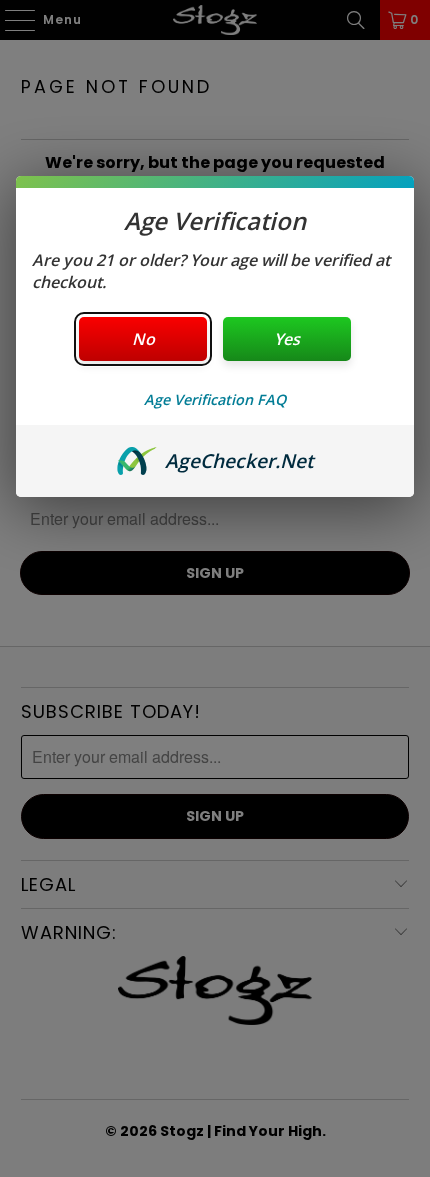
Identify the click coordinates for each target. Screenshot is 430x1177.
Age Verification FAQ (215, 399)
